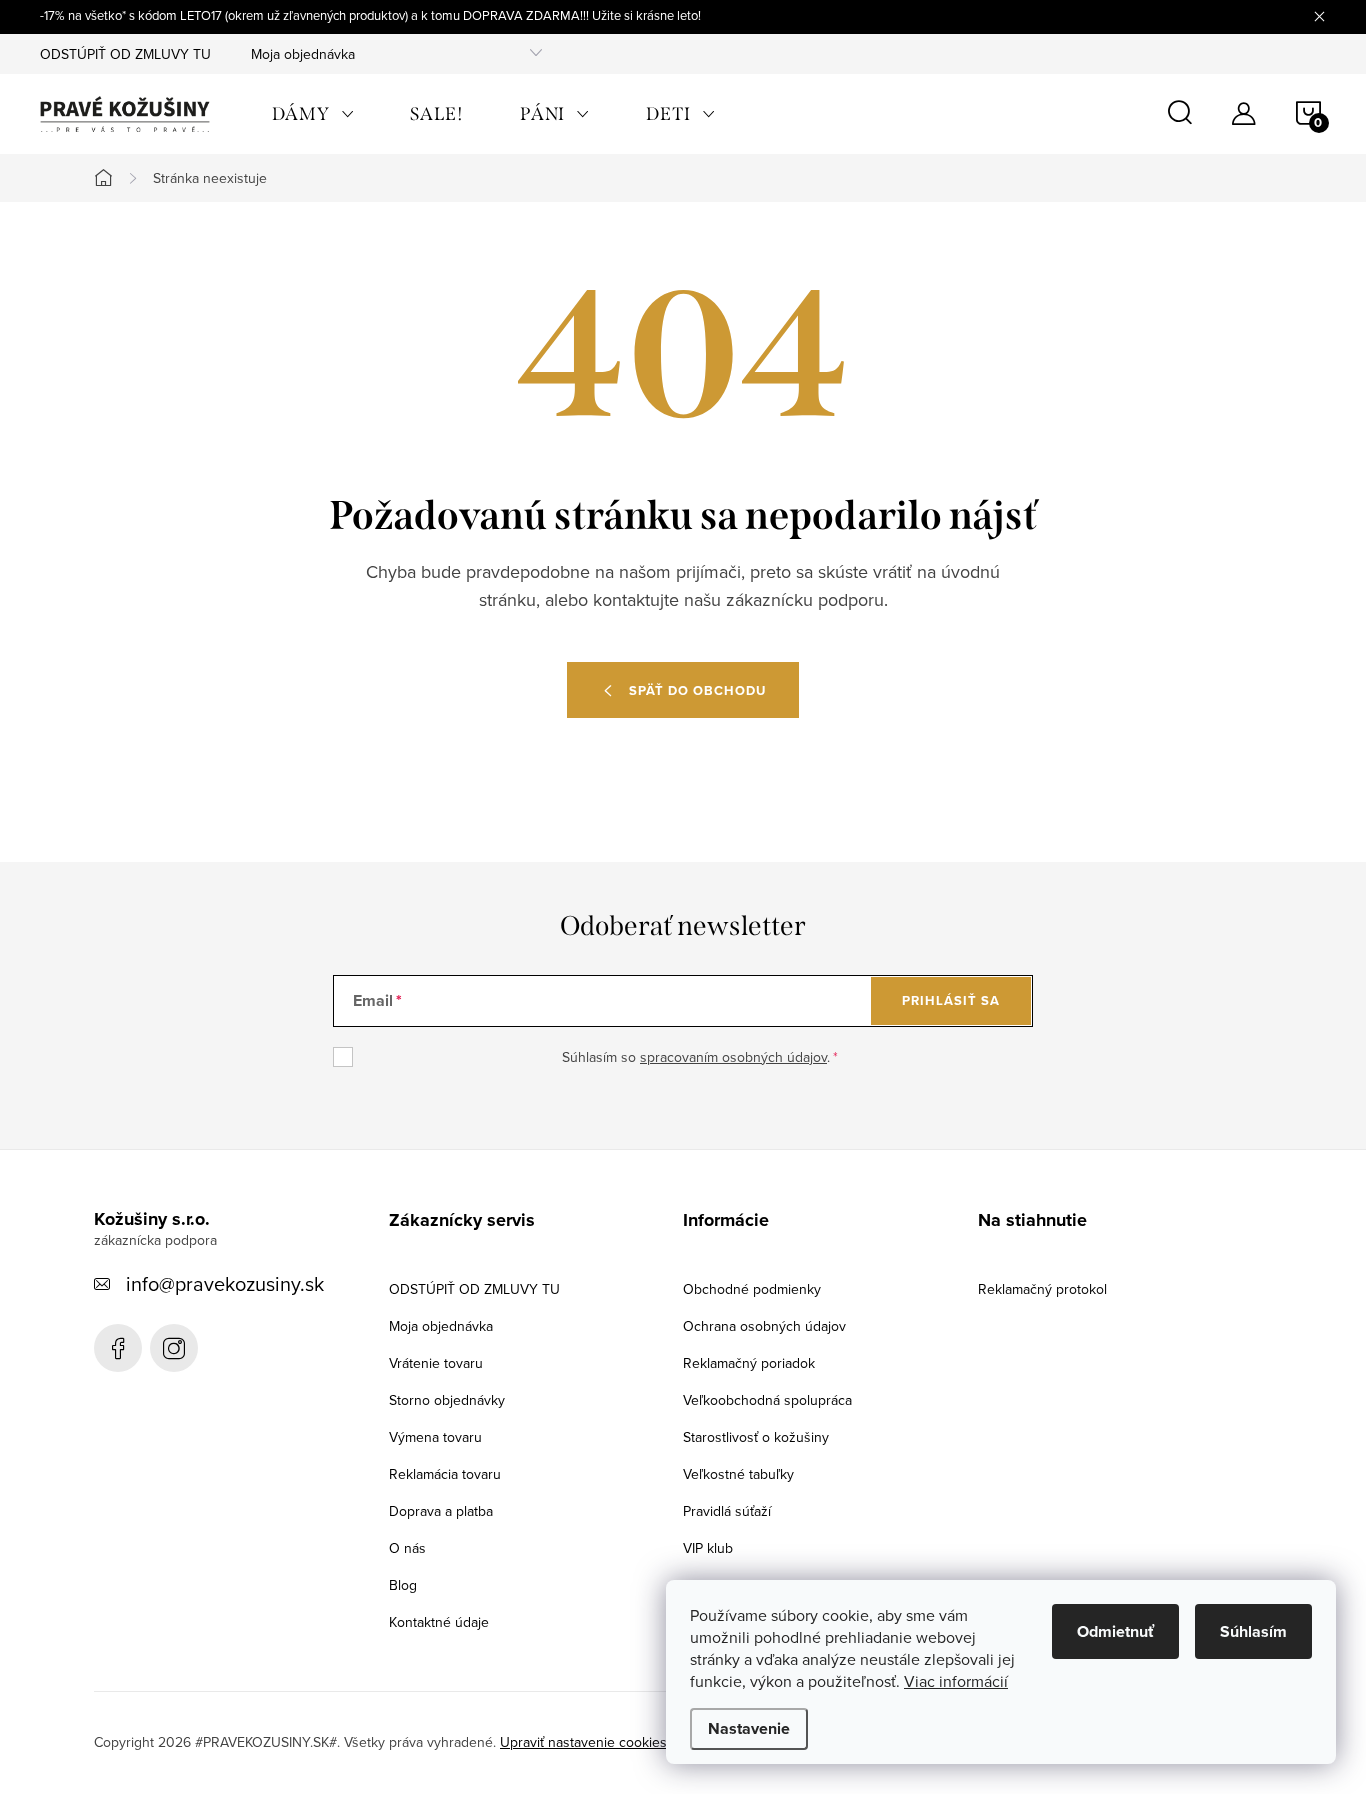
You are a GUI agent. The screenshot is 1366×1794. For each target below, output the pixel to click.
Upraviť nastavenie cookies (583, 1742)
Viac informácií (956, 1681)
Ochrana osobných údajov (764, 1326)
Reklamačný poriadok (749, 1363)
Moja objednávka (303, 54)
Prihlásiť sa (951, 1000)
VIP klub (708, 1548)
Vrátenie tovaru (436, 1363)
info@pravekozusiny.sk (225, 1283)
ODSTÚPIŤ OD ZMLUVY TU (125, 54)
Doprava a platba (441, 1511)
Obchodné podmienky (752, 1289)
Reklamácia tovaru (445, 1474)
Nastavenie (749, 1728)
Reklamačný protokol (1042, 1289)
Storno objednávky (447, 1400)
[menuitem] (313, 114)
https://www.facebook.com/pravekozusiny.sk (118, 1348)
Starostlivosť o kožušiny (756, 1437)
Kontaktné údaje (439, 1622)
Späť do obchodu (697, 690)
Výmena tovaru (435, 1437)
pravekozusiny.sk (174, 1348)
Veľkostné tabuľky (738, 1474)
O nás (407, 1548)
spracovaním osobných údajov (733, 1057)
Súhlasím (1253, 1631)
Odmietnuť (1115, 1631)
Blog (403, 1585)
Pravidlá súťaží (727, 1511)
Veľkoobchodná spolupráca (767, 1400)
